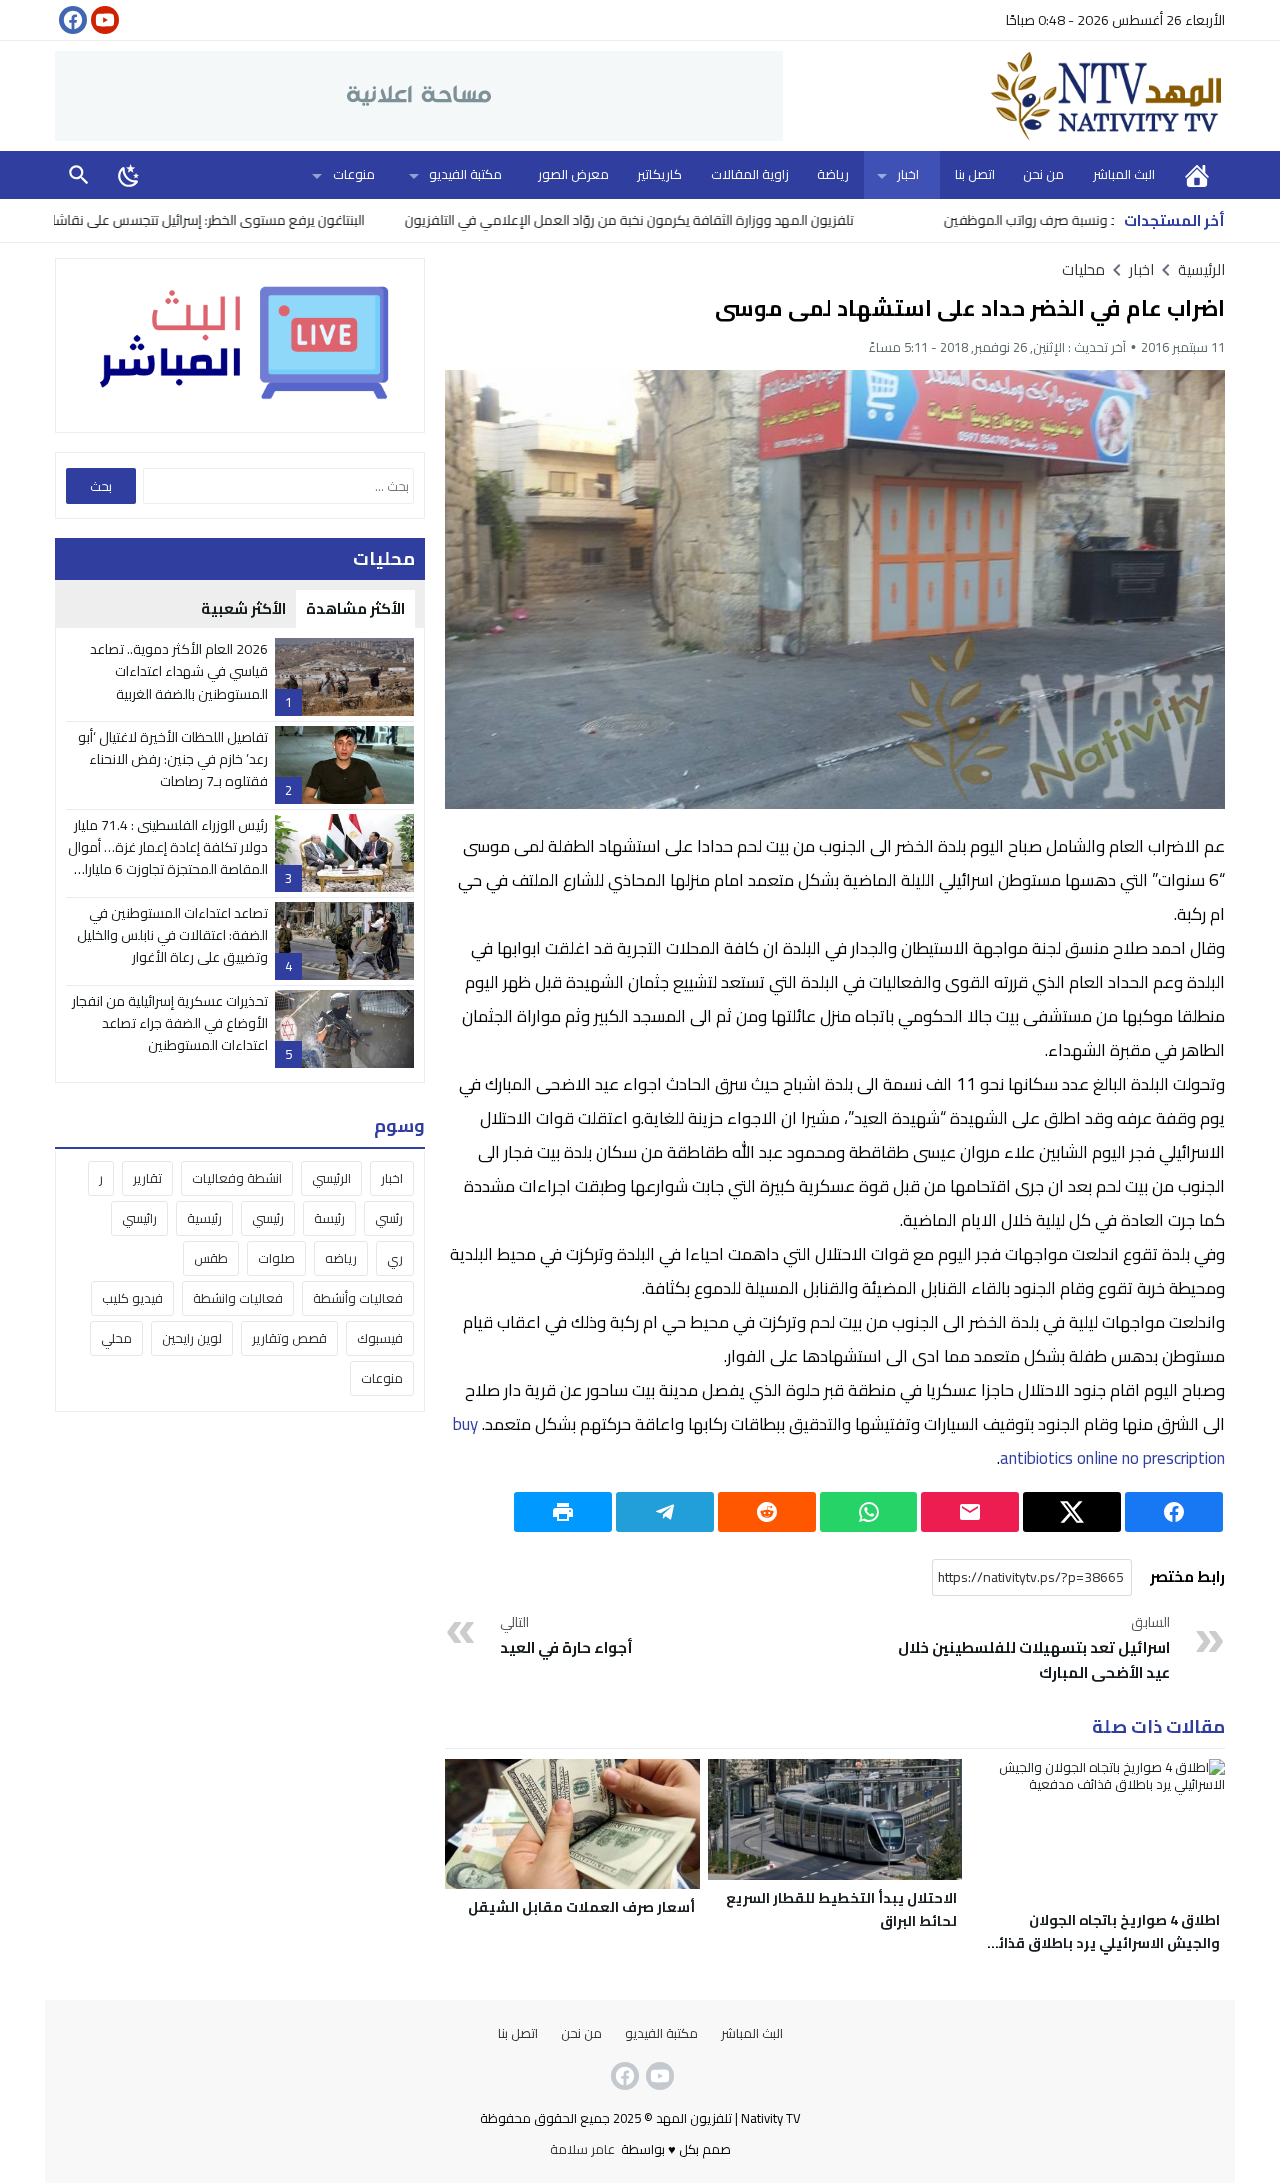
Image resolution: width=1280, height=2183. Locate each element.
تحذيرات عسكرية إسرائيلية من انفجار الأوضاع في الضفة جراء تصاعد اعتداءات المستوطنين (170, 1023)
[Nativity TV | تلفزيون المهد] (1004, 96)
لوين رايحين (192, 1338)
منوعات (354, 174)
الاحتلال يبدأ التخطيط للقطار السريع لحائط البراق (841, 1909)
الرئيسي (331, 1178)
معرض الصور (573, 174)
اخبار (908, 174)
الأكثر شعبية (243, 608)
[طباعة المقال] (563, 1512)
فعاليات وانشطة (238, 1298)
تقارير (147, 1178)
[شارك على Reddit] (767, 1512)
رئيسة (329, 1218)
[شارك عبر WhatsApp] (869, 1512)
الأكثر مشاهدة (355, 608)
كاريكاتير (659, 174)
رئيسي (268, 1218)
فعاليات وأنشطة (358, 1298)
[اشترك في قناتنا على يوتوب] (103, 20)
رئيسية (204, 1218)
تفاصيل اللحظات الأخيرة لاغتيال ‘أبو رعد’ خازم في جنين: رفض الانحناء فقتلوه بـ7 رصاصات (173, 759)
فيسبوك (380, 1338)
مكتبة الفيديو (465, 174)
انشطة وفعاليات (237, 1178)
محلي (116, 1338)
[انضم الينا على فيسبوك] (71, 20)
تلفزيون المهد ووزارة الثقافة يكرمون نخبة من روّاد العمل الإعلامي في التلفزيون (701, 220)
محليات (1083, 269)
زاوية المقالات (750, 174)
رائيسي (139, 1218)
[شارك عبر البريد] (970, 1512)
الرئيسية (1197, 174)
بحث (79, 174)
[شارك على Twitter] (1072, 1512)
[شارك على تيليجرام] (665, 1512)
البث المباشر (1124, 174)
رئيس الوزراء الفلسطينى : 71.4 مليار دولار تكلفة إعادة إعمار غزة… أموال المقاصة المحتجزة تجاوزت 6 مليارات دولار (168, 858)
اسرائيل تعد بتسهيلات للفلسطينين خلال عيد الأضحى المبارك (1034, 1649)
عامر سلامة (582, 2149)
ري (395, 1258)
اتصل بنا (975, 174)
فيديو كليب (132, 1298)
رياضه (341, 1258)
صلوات (276, 1258)
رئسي (389, 1218)
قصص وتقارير (289, 1338)
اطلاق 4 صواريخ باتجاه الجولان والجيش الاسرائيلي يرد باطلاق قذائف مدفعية (1101, 1943)
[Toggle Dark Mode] (129, 175)
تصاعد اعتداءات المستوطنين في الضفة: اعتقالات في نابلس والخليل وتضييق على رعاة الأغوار (172, 935)
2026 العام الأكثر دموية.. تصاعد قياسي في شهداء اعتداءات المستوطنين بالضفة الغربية (179, 671)
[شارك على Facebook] (1174, 1512)
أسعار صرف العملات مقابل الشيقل (581, 1907)
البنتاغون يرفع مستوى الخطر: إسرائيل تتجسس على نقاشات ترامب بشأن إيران (229, 220)
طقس (211, 1258)
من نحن (1043, 174)
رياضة (833, 174)
